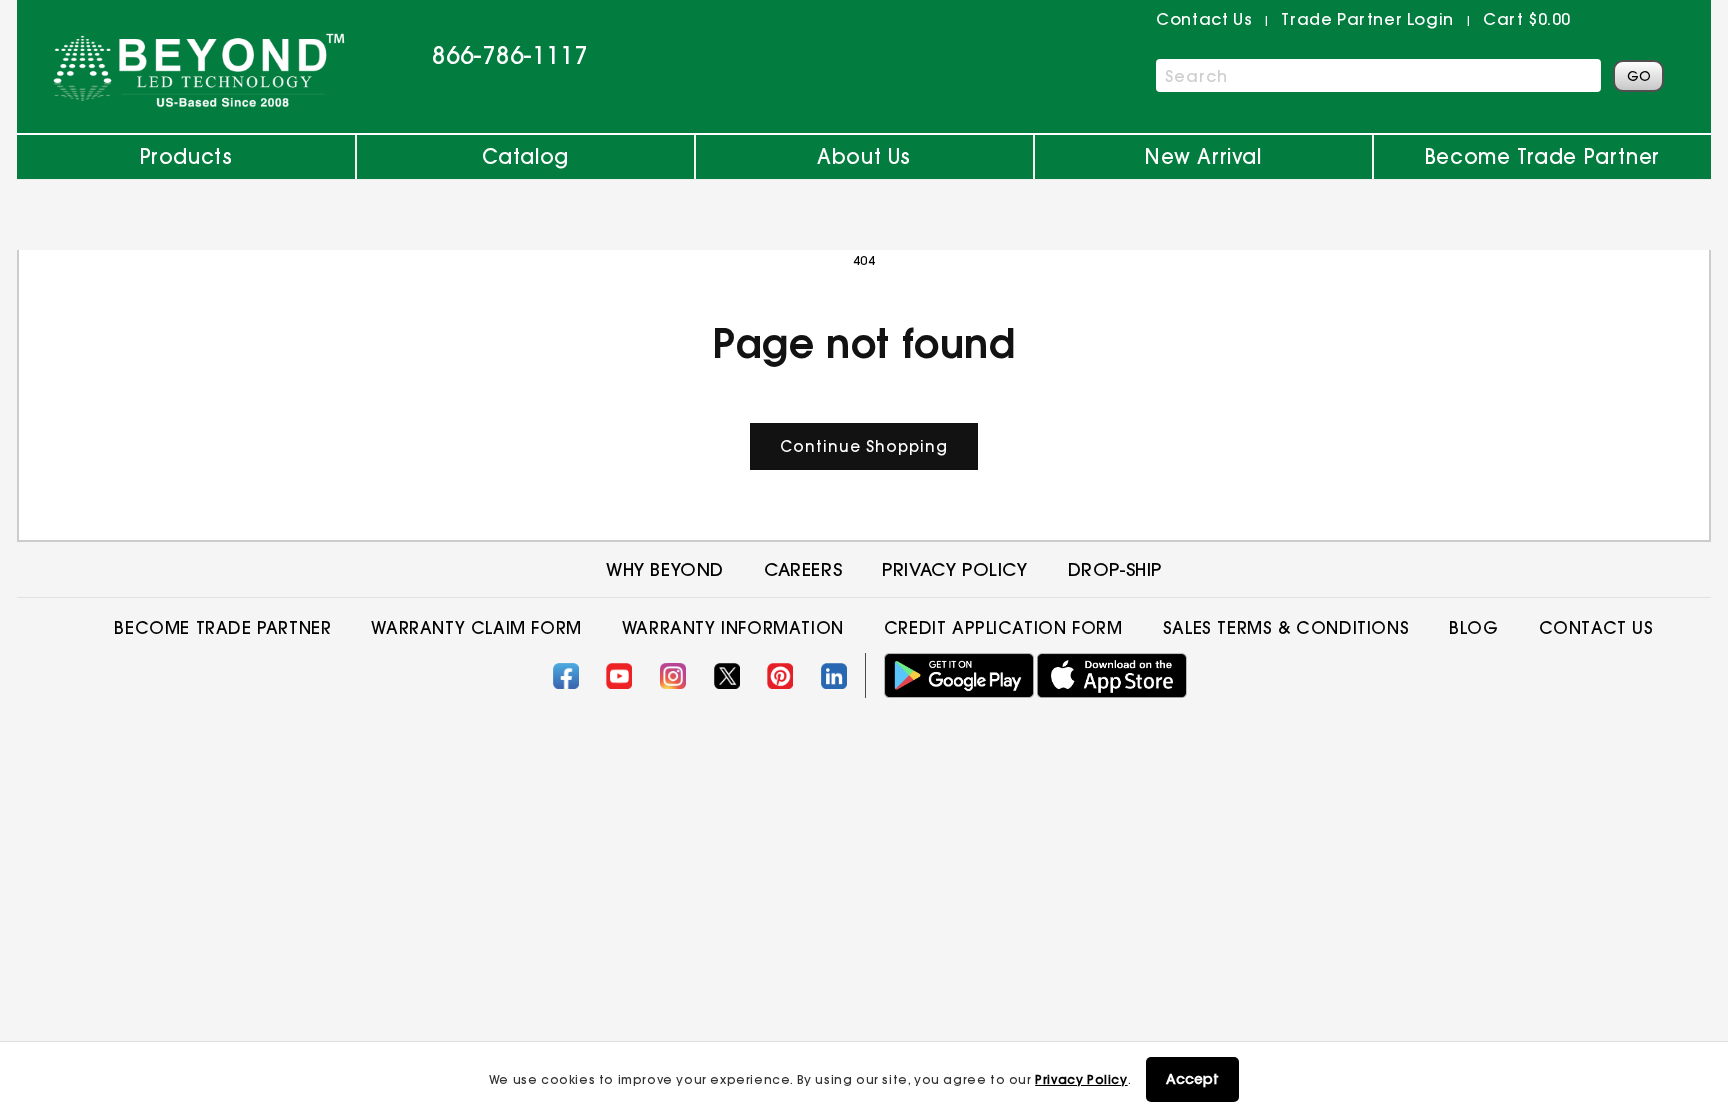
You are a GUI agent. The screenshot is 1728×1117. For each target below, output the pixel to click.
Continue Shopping (864, 446)
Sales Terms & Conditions (1286, 627)
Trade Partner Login (1367, 19)
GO (1639, 76)
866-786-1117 (510, 55)
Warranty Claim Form (476, 627)
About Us (864, 156)
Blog (1473, 627)
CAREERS (803, 569)
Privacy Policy (1081, 1079)
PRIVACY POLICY (954, 569)
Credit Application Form (1003, 627)
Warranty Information (733, 627)
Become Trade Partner (1542, 156)
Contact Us (1596, 627)
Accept (1192, 1079)
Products (186, 156)
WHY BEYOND (665, 569)
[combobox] (1378, 75)
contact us (1204, 19)
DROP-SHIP (1115, 569)
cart (1527, 19)
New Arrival (1203, 156)
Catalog (525, 156)
